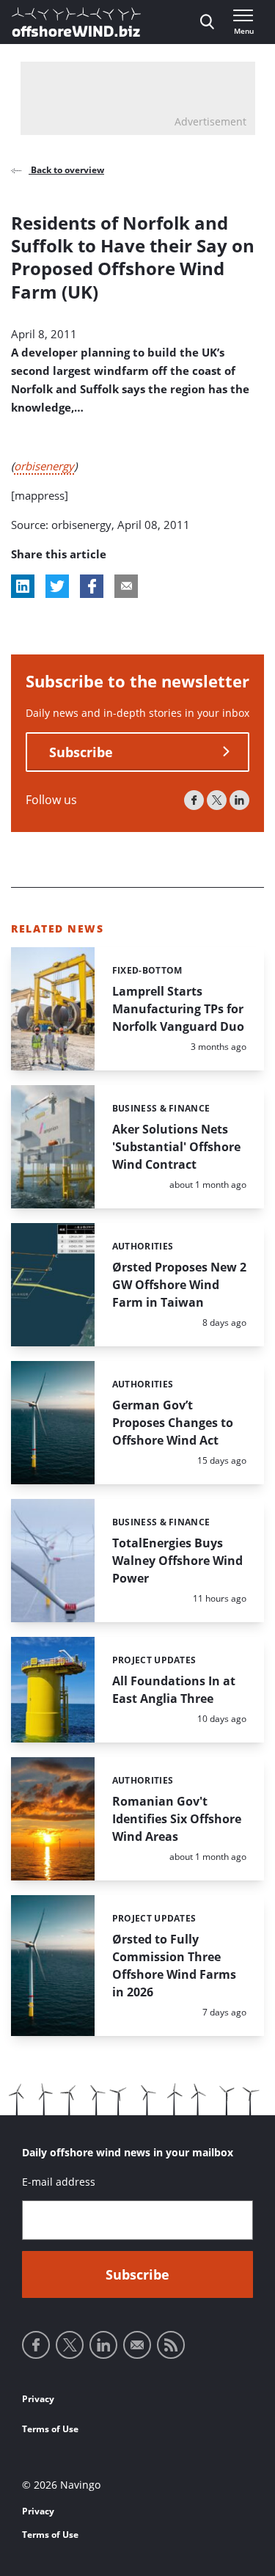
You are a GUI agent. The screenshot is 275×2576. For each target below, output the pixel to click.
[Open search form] (207, 22)
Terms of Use (50, 2429)
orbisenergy (44, 466)
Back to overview (66, 170)
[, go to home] (76, 22)
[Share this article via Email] (126, 586)
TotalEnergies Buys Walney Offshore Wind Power (177, 1561)
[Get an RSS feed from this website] (171, 2345)
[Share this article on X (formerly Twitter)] (57, 586)
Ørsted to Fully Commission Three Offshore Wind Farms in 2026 (174, 1966)
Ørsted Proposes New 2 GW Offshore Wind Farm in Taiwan (179, 1285)
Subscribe (81, 752)
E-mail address (59, 2182)
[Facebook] (194, 800)
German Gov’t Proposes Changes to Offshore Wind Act (173, 1423)
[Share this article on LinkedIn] (23, 586)
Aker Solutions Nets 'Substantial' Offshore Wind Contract (176, 1147)
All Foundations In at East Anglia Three (174, 1690)
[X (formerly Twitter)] (217, 800)
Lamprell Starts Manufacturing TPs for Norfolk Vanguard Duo (178, 1009)
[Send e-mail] (137, 2345)
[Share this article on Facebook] (92, 586)
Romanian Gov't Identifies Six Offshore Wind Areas (177, 1819)
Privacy (38, 2399)
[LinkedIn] (239, 800)
